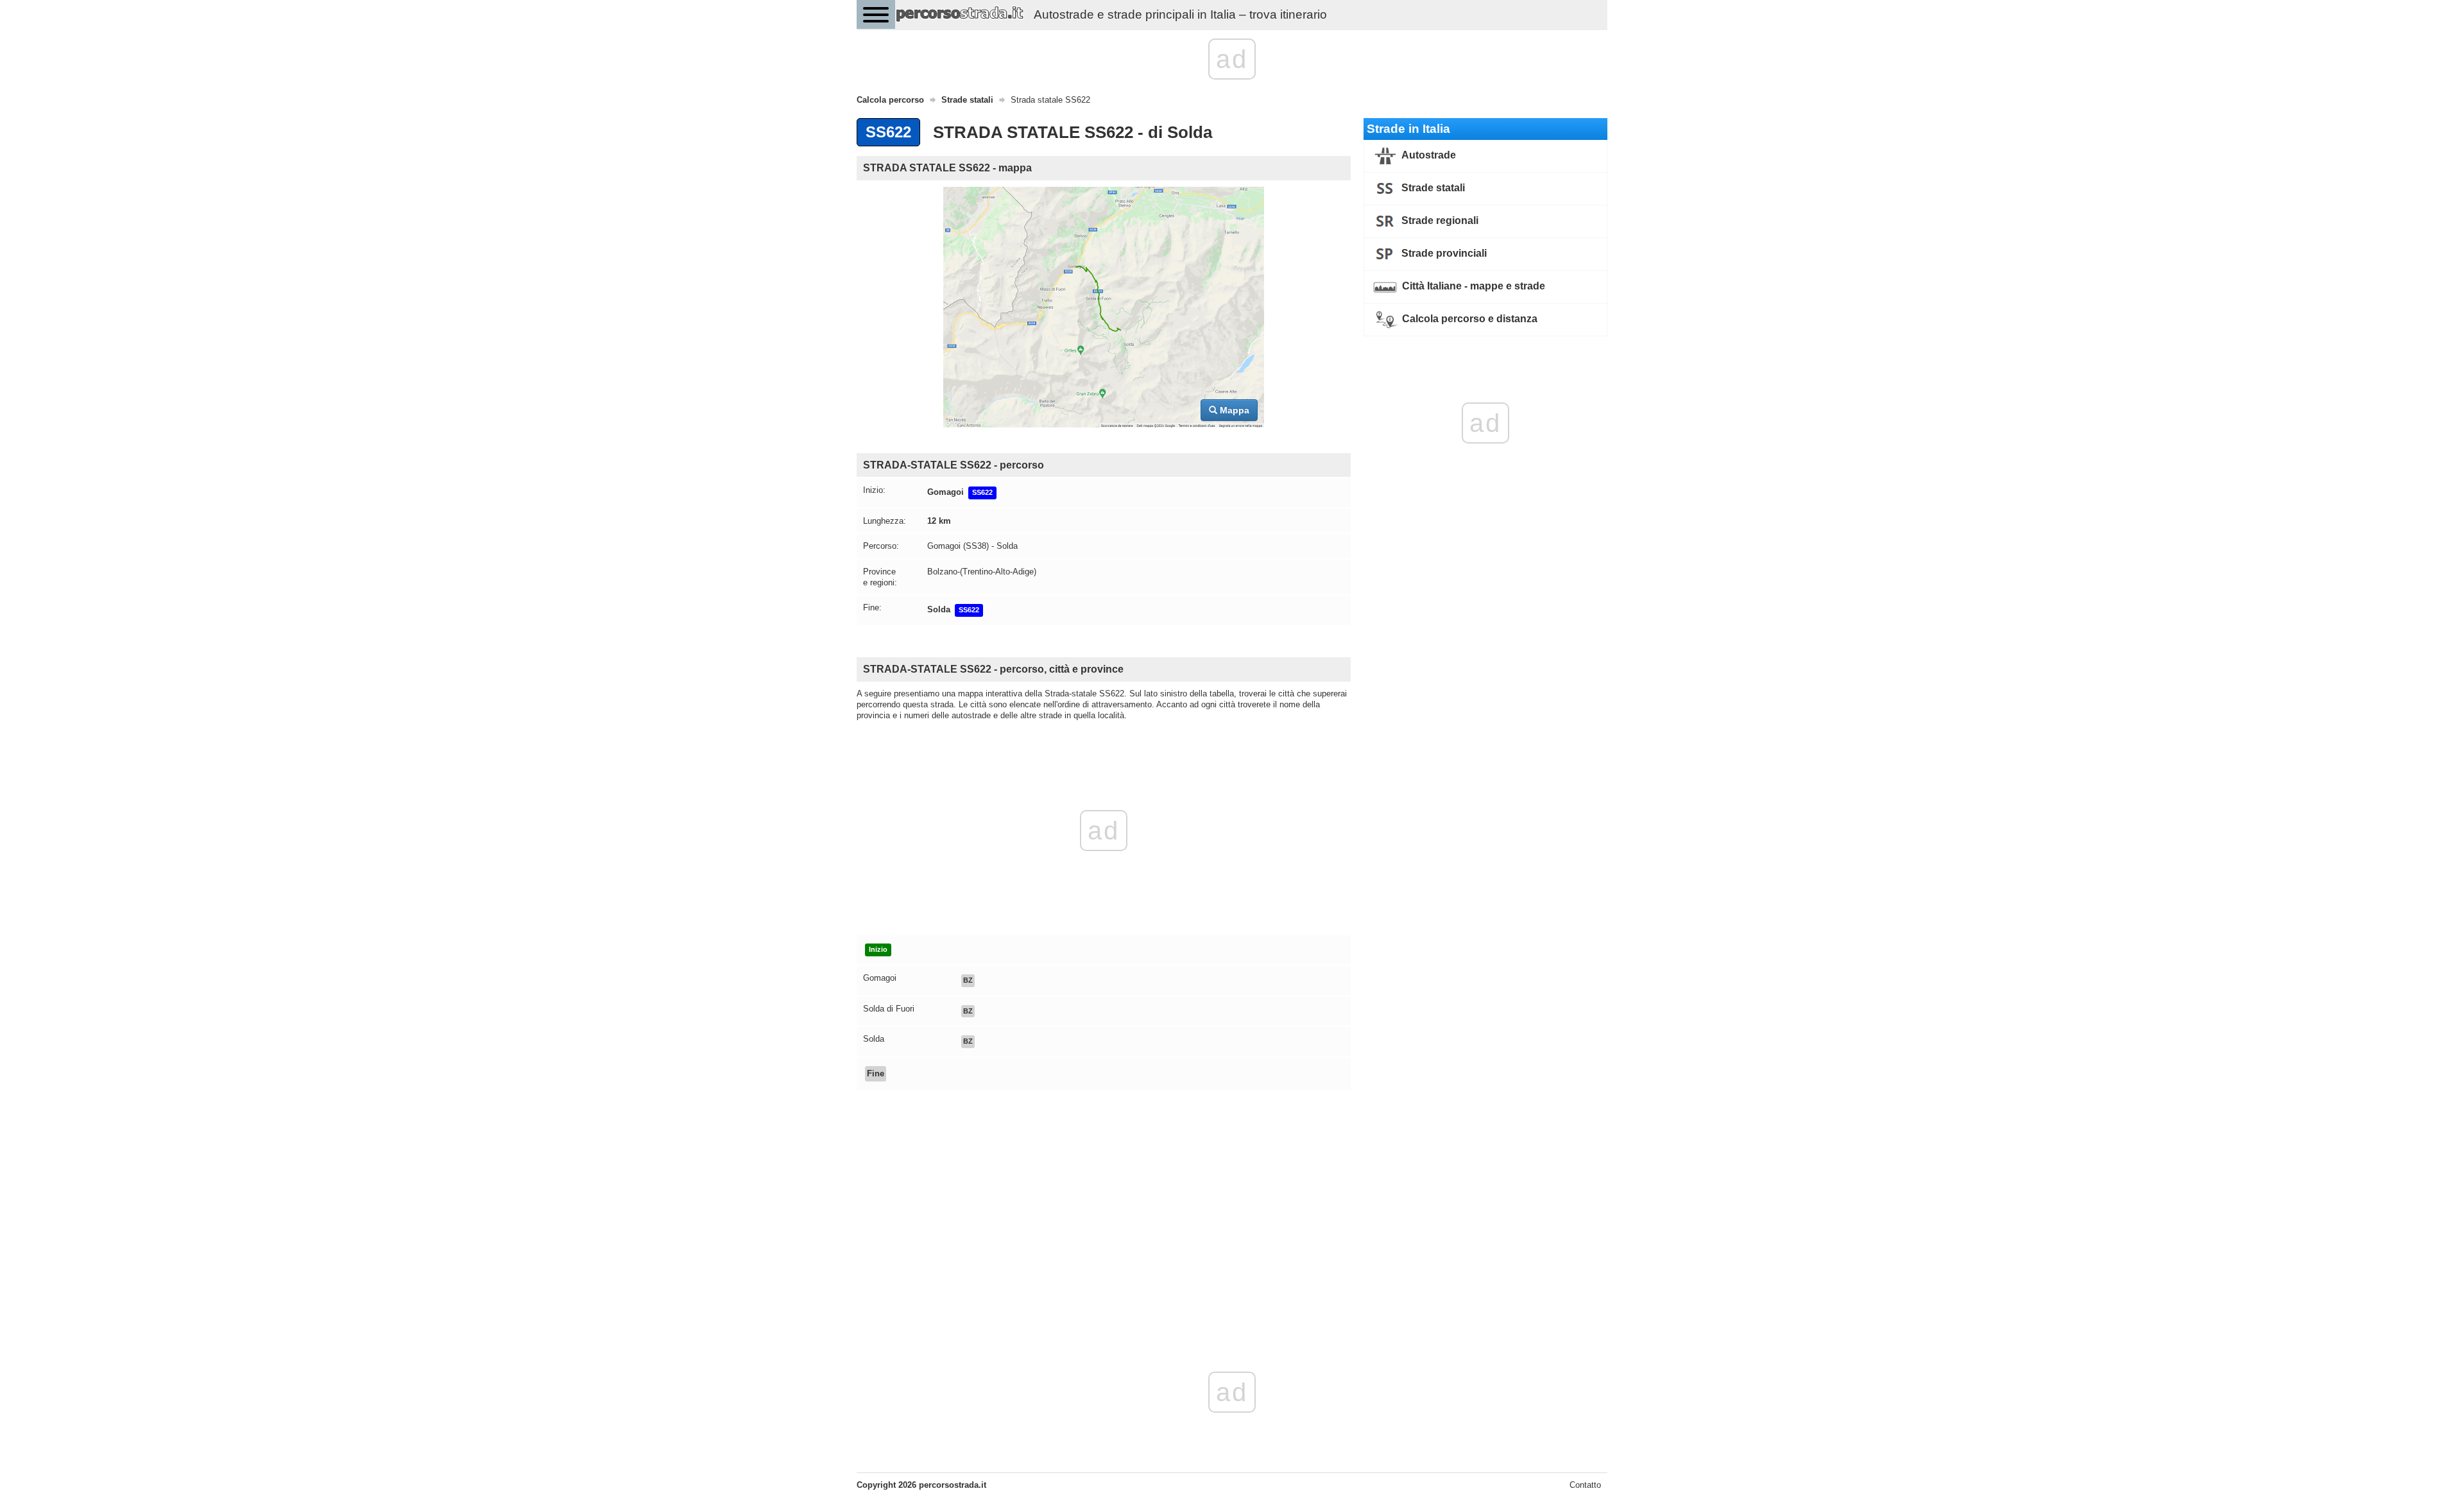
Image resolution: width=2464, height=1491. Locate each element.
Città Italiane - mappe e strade (1472, 286)
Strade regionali (1439, 220)
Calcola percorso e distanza (1468, 319)
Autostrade (1428, 155)
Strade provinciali (1443, 253)
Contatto (1585, 1485)
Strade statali (1432, 188)
